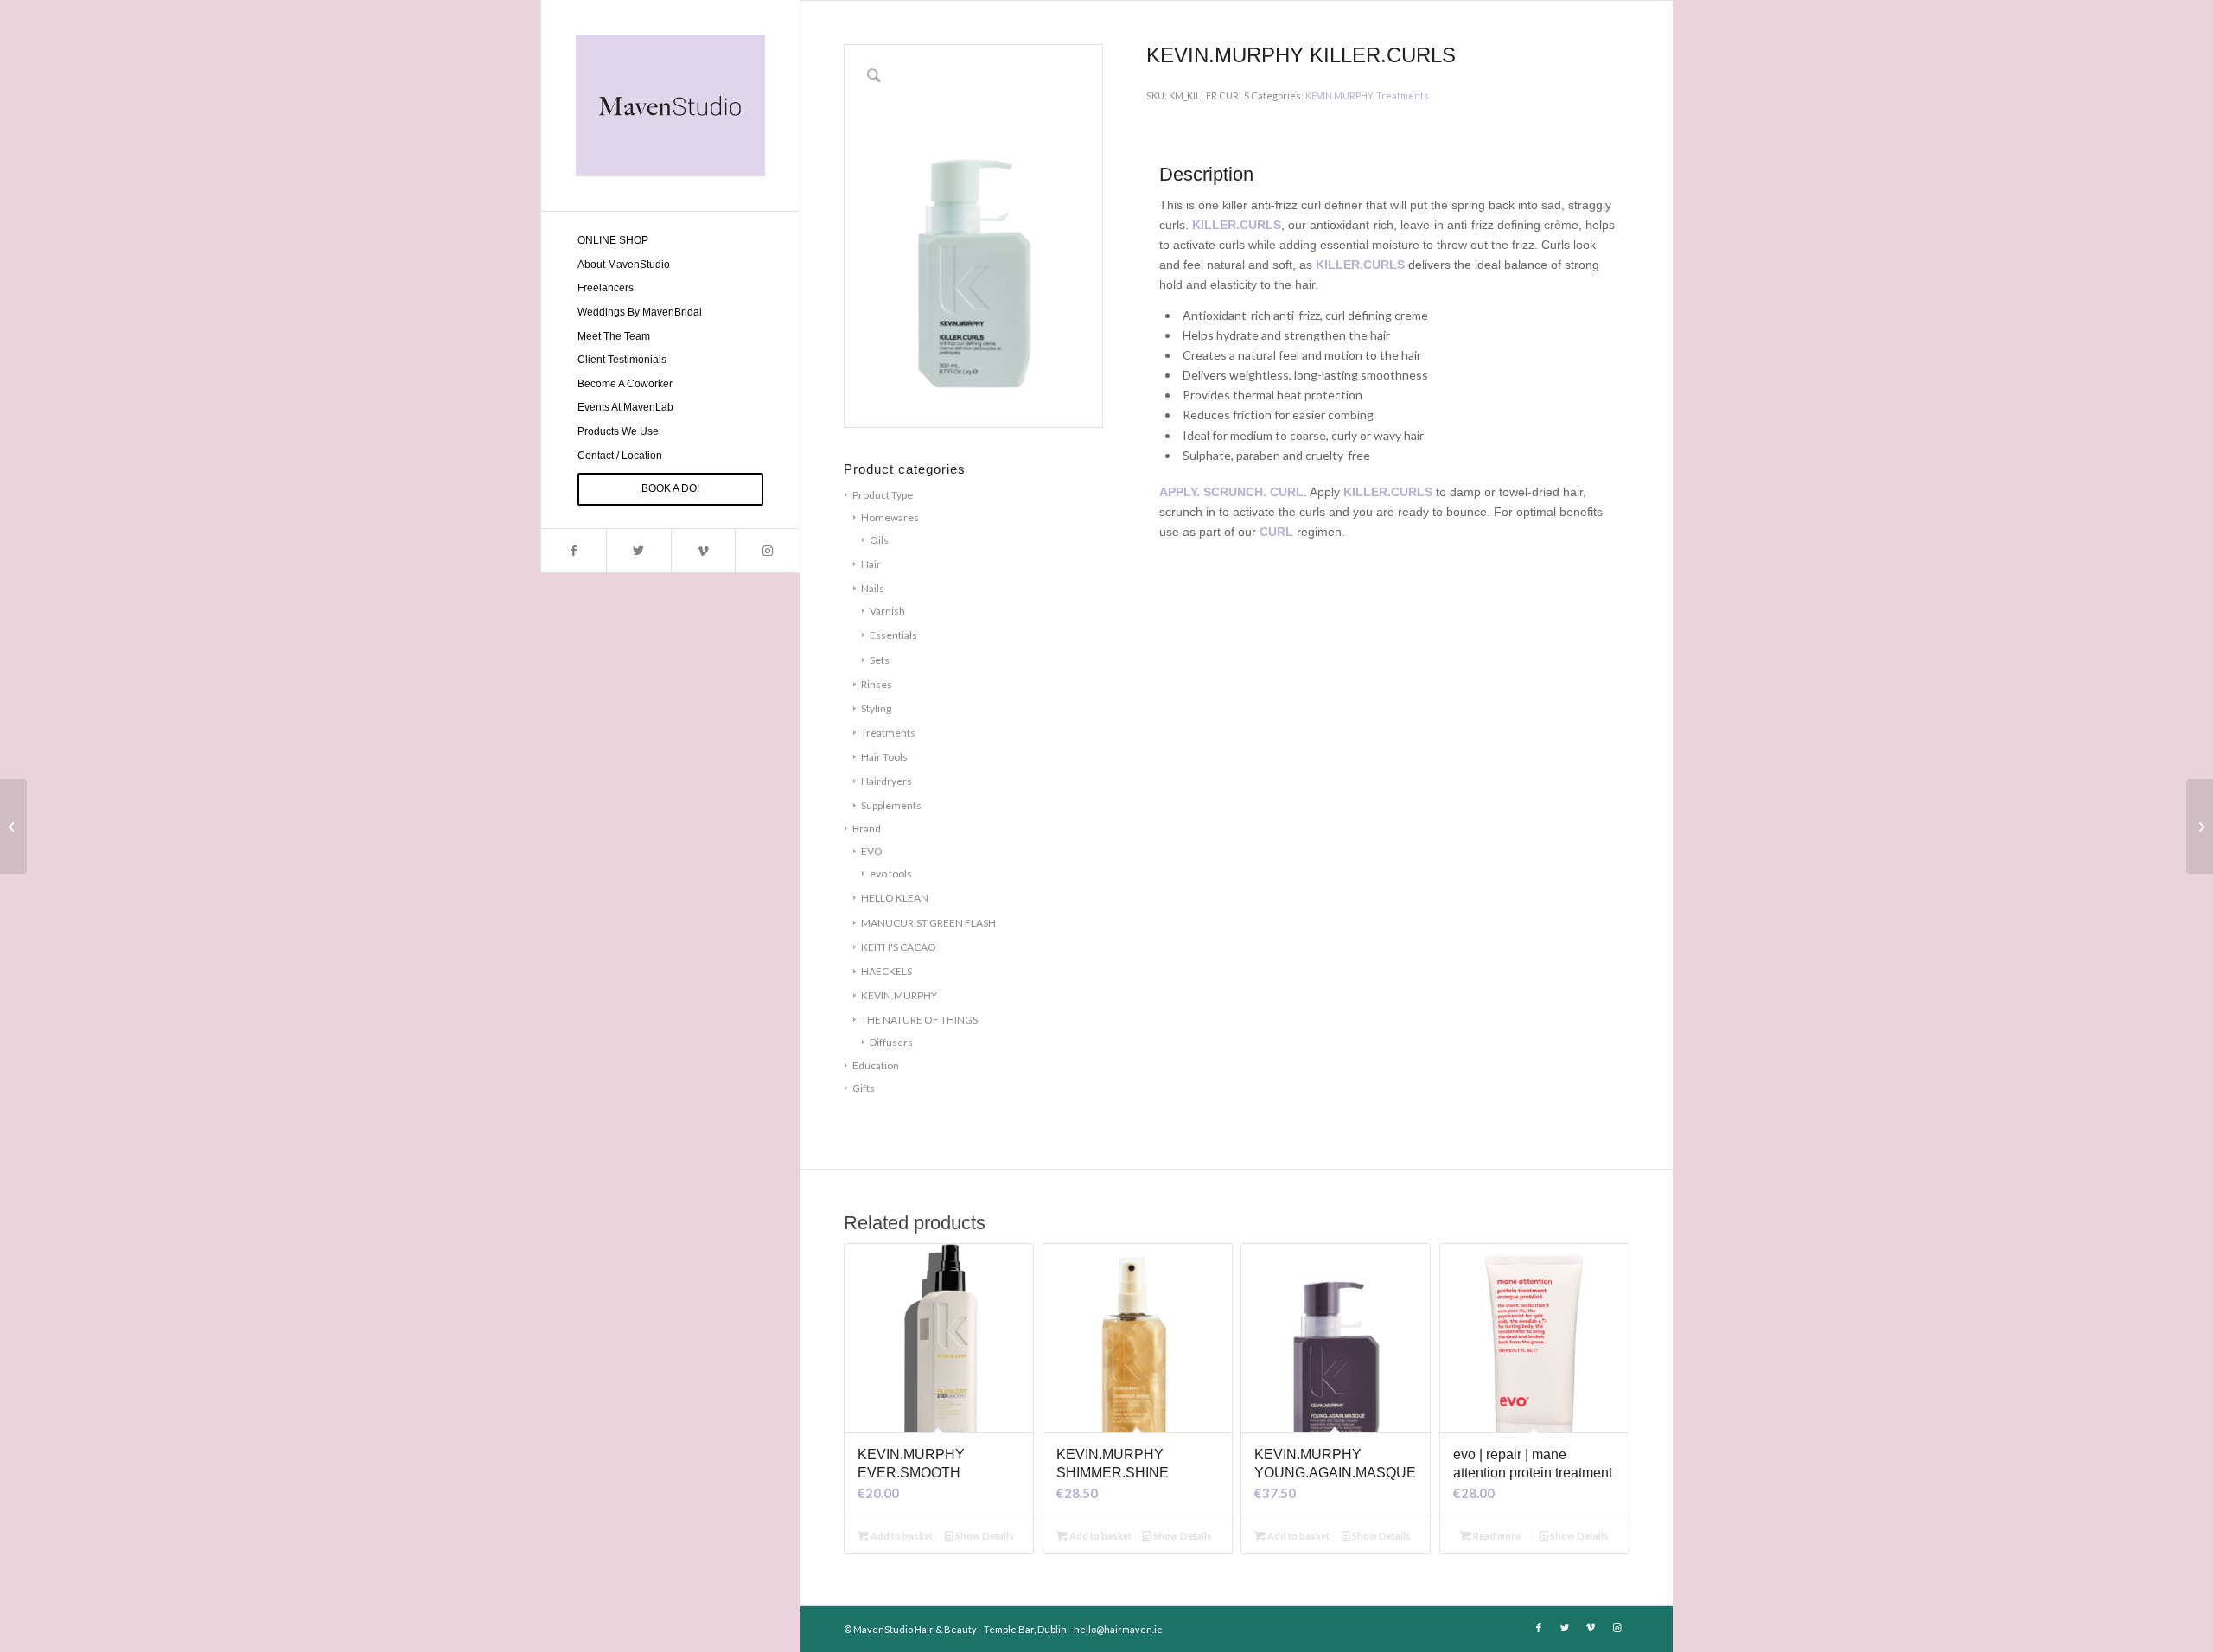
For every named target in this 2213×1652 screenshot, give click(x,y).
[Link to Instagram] (767, 551)
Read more (1496, 1536)
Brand (867, 829)
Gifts (864, 1088)
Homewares (890, 517)
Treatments (888, 733)
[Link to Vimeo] (703, 551)
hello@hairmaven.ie (1118, 1629)
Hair (871, 564)
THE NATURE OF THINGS (919, 1020)
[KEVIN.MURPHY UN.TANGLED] (13, 826)
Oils (879, 540)
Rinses (877, 684)
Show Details (984, 1536)
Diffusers (891, 1042)
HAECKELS (886, 971)
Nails (873, 588)
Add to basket (901, 1536)
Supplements (891, 805)
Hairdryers (886, 781)
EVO (872, 851)
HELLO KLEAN (895, 898)
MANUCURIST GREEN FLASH (928, 923)
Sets (880, 660)
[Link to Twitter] (638, 551)
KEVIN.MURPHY (899, 995)
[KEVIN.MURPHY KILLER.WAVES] (2200, 826)
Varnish (887, 611)
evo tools (891, 874)
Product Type (883, 495)
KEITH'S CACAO (899, 947)
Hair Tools (884, 757)
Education (876, 1065)
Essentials (893, 635)
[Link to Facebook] (574, 551)
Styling (876, 708)
